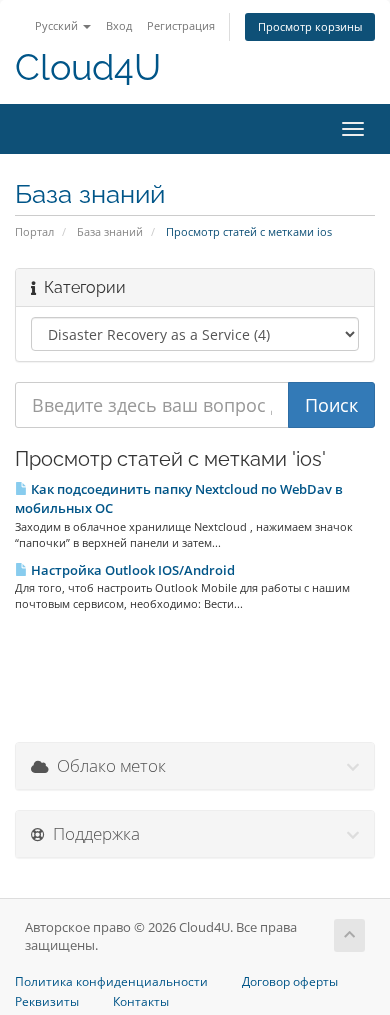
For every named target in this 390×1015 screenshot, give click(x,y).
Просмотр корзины (310, 26)
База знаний (110, 231)
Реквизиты (47, 1002)
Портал (34, 231)
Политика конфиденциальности (111, 982)
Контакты (141, 1002)
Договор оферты (290, 982)
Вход (119, 25)
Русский (58, 25)
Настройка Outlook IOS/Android (131, 570)
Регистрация (181, 25)
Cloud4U (88, 67)
